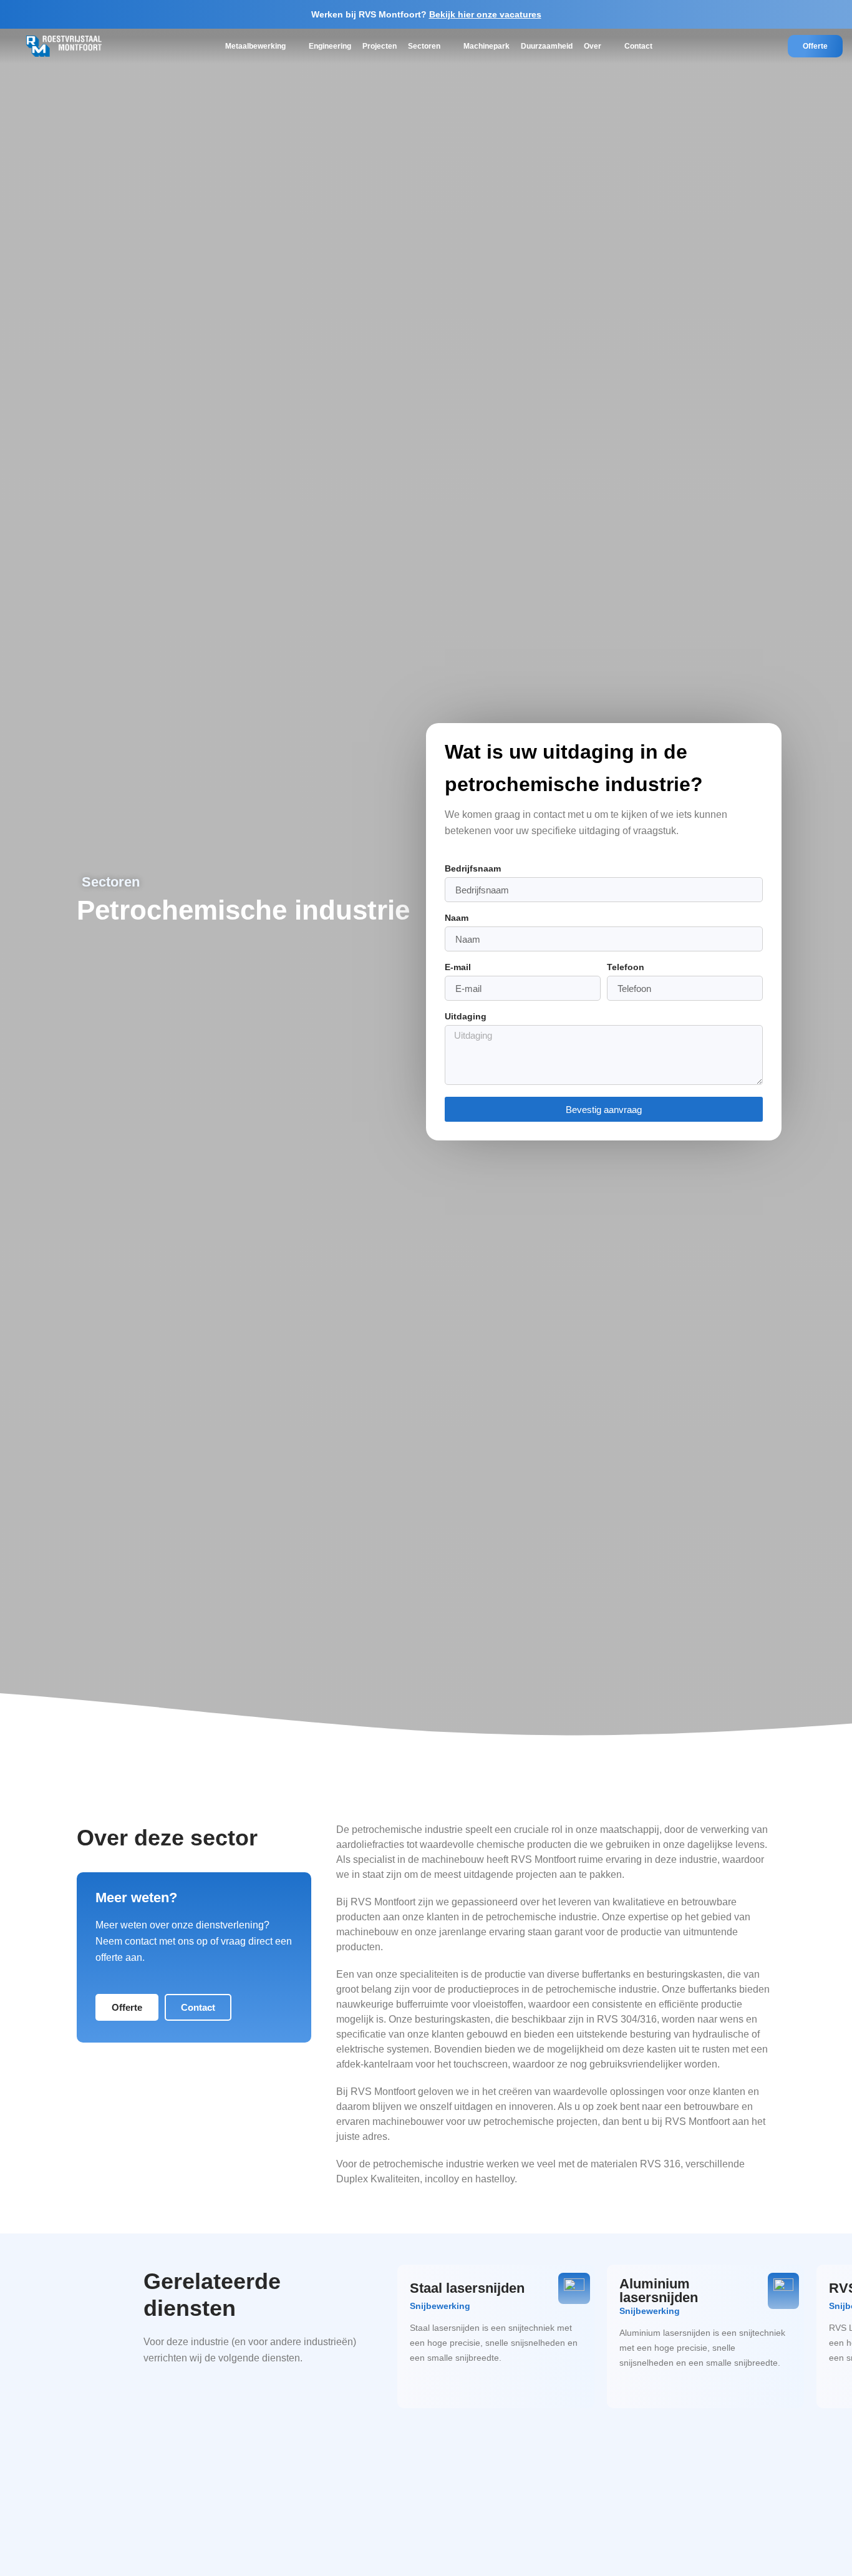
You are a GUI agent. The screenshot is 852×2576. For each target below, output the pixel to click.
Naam (457, 918)
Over (593, 46)
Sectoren (424, 46)
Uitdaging (466, 1017)
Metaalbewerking (255, 46)
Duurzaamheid (547, 46)
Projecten (380, 46)
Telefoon (626, 967)
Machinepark (487, 46)
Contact (638, 46)
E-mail (458, 967)
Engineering (330, 46)
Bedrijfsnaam (473, 869)
